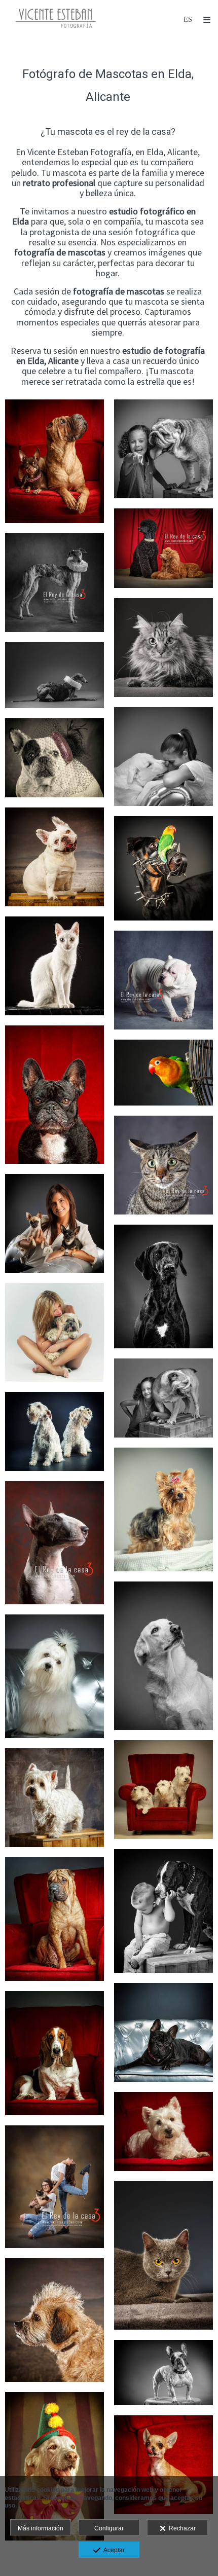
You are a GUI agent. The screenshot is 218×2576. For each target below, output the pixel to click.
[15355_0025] (55, 2187)
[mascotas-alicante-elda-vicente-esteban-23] (55, 461)
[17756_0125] (163, 2372)
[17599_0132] (163, 548)
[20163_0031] (163, 1165)
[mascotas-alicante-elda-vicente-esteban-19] (163, 1911)
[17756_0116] (163, 1073)
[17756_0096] (163, 868)
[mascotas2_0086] (163, 2465)
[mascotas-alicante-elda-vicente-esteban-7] (163, 1510)
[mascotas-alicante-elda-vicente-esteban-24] (55, 1919)
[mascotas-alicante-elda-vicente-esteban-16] (55, 966)
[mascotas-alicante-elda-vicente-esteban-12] (55, 1676)
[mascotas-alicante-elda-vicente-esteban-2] (163, 1286)
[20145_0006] (163, 980)
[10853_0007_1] (163, 648)
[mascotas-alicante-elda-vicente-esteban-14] (163, 1790)
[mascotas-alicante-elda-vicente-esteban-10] (163, 1656)
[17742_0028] (163, 2255)
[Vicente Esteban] (56, 19)
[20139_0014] (55, 583)
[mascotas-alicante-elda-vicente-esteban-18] (55, 1095)
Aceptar (113, 2550)
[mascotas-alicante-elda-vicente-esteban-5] (55, 1332)
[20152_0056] (55, 1542)
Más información (41, 2528)
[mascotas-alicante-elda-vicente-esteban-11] (163, 757)
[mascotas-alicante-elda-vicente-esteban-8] (163, 1398)
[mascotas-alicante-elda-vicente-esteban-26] (55, 2053)
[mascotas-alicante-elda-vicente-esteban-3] (55, 2320)
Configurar (109, 2528)
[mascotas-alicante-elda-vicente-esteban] (163, 2131)
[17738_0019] (55, 857)
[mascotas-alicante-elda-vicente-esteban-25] (163, 2032)
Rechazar (181, 2528)
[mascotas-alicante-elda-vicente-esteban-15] (55, 1223)
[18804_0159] (55, 675)
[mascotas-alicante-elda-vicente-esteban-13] (55, 1431)
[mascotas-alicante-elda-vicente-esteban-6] (55, 758)
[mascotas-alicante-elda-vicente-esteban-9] (163, 449)
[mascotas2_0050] (55, 2466)
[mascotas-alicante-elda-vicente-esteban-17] (55, 1798)
